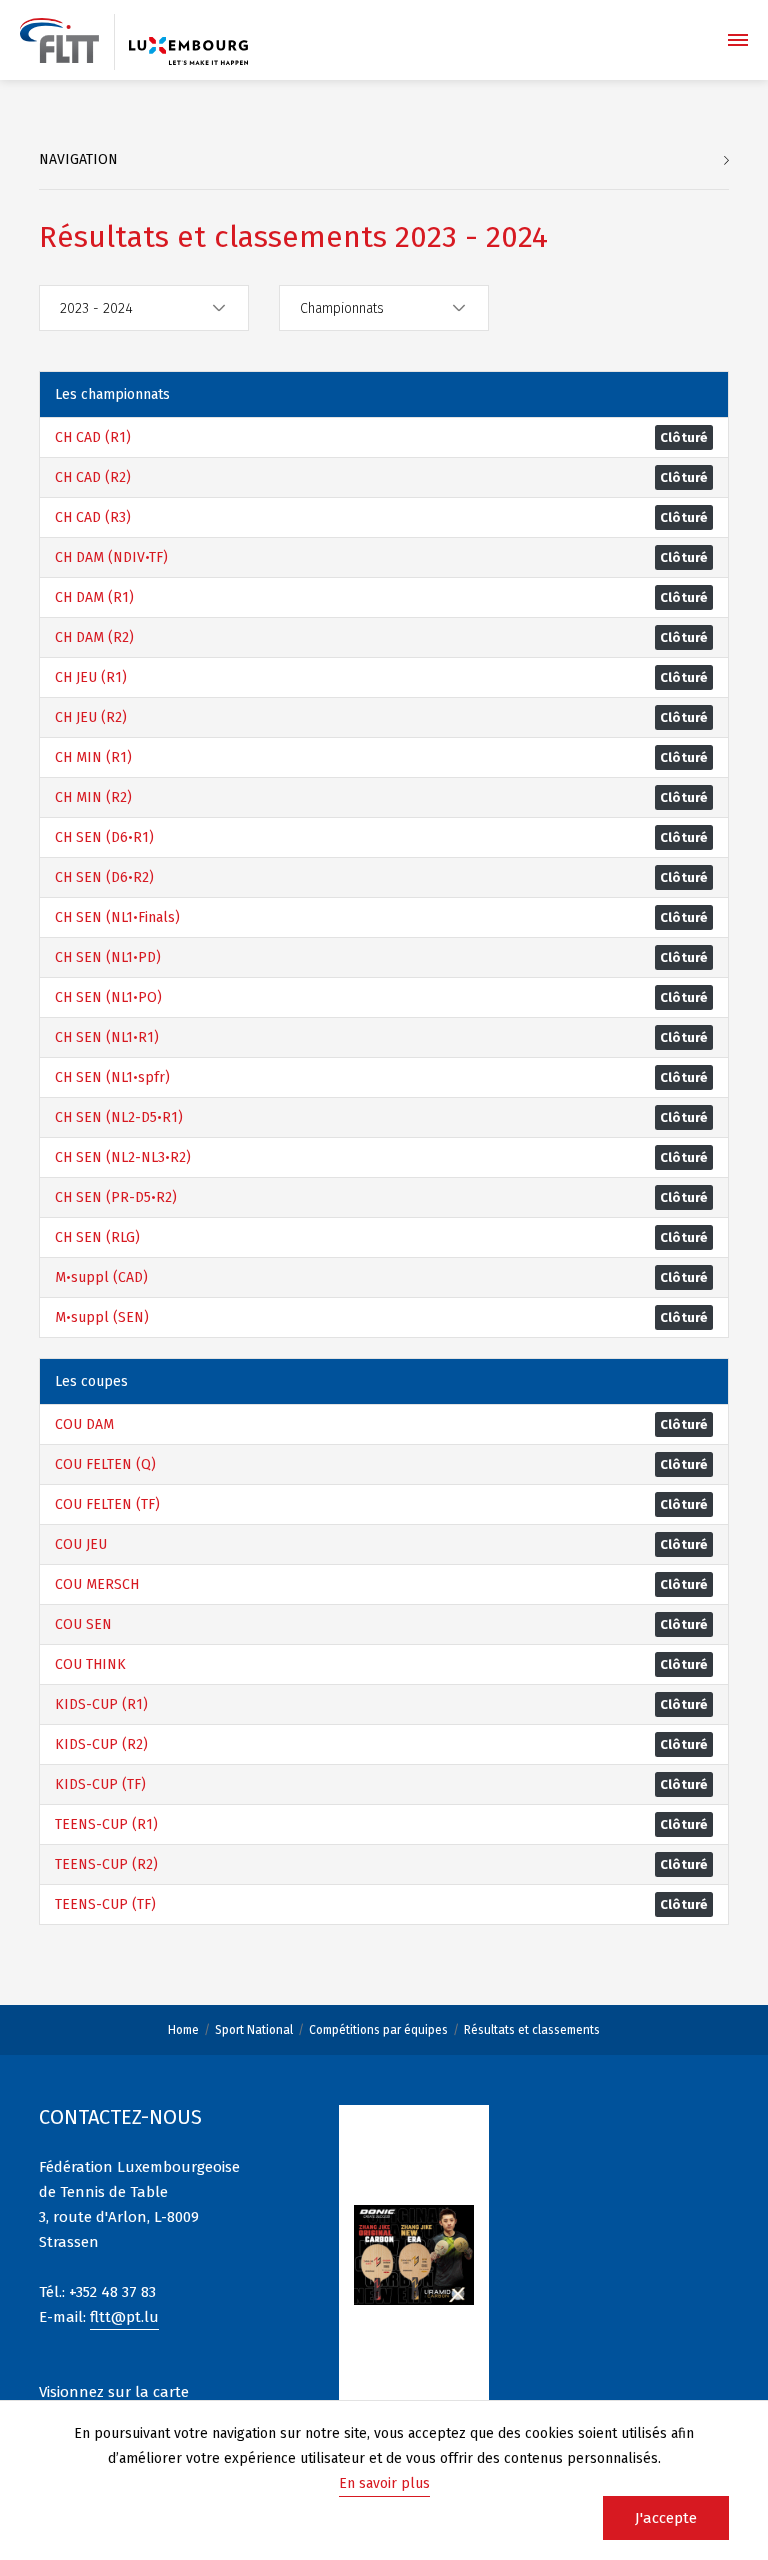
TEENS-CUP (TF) (105, 1904)
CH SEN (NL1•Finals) (117, 917)
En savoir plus (384, 2483)
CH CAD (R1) (93, 437)
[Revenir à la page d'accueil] (59, 40)
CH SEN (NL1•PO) (108, 997)
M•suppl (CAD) (101, 1277)
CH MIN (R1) (93, 757)
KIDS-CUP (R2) (101, 1744)
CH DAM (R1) (94, 597)
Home (183, 2030)
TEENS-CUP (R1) (106, 1824)
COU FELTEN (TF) (107, 1504)
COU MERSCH (97, 1584)
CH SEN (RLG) (97, 1237)
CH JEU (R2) (91, 717)
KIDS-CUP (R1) (101, 1704)
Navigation (78, 159)
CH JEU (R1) (91, 677)
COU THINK (90, 1664)
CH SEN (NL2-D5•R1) (119, 1117)
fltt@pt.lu (124, 2317)
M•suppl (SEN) (102, 1317)
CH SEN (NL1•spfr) (112, 1077)
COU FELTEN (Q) (105, 1464)
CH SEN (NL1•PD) (108, 957)
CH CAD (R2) (93, 477)
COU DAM (84, 1424)
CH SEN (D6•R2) (104, 877)
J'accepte (666, 2518)
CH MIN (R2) (93, 797)
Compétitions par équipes (378, 2030)
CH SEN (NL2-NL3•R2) (123, 1157)
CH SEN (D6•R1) (104, 837)
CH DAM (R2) (94, 637)
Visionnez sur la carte (114, 2392)
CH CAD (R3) (93, 517)
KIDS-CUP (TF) (100, 1784)
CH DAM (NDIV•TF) (111, 557)
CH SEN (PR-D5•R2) (116, 1197)
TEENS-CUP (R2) (106, 1864)
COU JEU (81, 1544)
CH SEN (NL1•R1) (107, 1037)
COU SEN (83, 1624)
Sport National (254, 2030)
